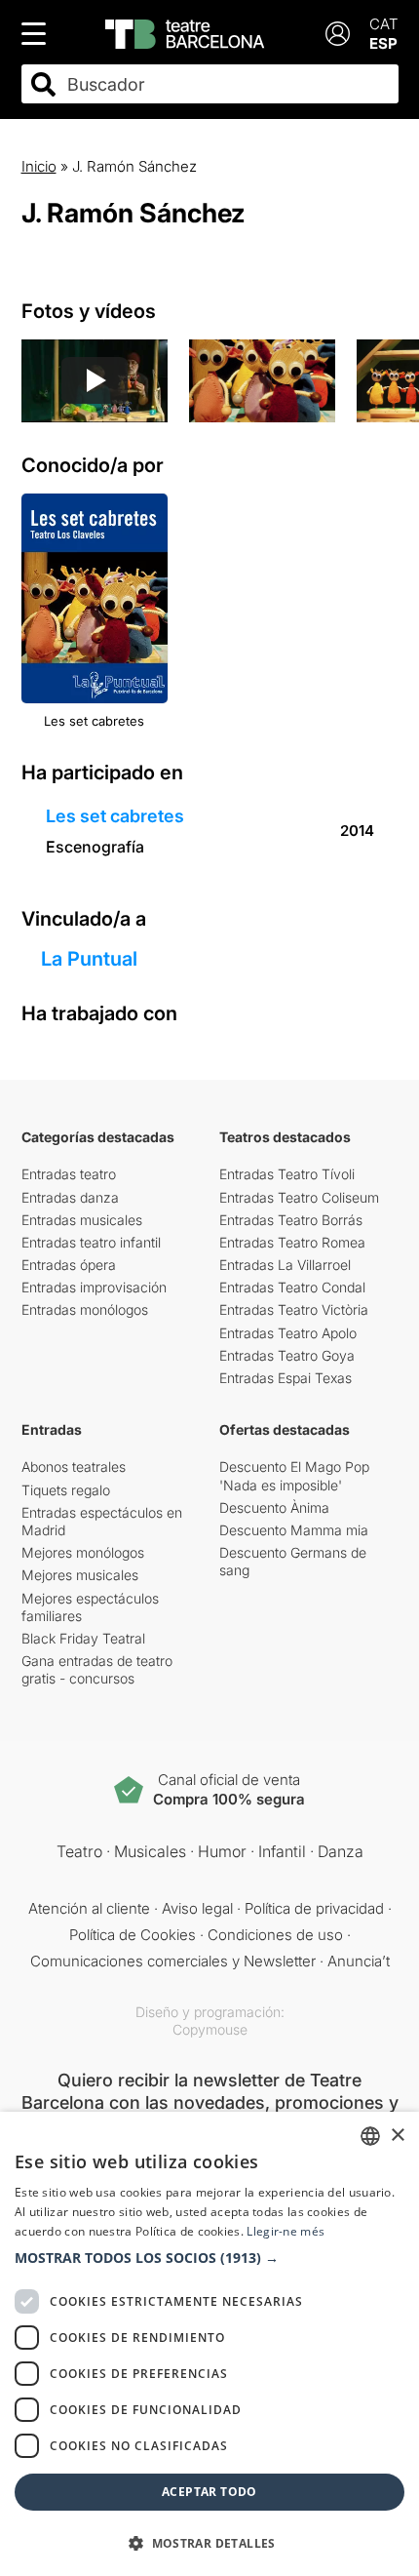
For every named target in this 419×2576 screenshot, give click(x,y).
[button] (209, 2258)
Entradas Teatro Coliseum (299, 1197)
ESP (383, 43)
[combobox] (227, 84)
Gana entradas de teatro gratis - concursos (97, 1669)
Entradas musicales (82, 1220)
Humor (222, 1851)
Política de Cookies (133, 1935)
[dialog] (209, 2344)
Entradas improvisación (94, 1287)
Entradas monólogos (85, 1309)
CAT (384, 24)
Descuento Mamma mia (294, 1530)
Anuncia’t (359, 1961)
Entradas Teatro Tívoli (287, 1174)
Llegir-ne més (286, 2231)
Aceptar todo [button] (209, 2492)
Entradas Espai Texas (286, 1378)
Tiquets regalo (66, 1490)
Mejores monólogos (83, 1552)
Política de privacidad (314, 1908)
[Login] (338, 34)
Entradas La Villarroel (285, 1265)
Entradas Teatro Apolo (288, 1333)
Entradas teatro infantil (91, 1242)
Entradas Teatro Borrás (291, 1220)
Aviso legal (197, 1908)
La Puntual (89, 959)
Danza (341, 1851)
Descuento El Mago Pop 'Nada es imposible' (294, 1475)
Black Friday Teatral (83, 1638)
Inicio (39, 166)
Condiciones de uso (275, 1935)
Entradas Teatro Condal (292, 1287)
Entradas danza (70, 1197)
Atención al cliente (89, 1908)
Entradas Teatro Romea (292, 1242)
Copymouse (210, 2029)
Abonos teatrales (74, 1466)
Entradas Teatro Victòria (294, 1309)
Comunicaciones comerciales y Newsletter (173, 1961)
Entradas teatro (69, 1174)
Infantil (282, 1851)
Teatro (79, 1851)
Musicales (150, 1851)
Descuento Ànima (274, 1507)
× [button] (397, 2136)
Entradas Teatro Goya (287, 1355)
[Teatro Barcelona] (185, 34)
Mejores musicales (80, 1575)
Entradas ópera (69, 1265)
